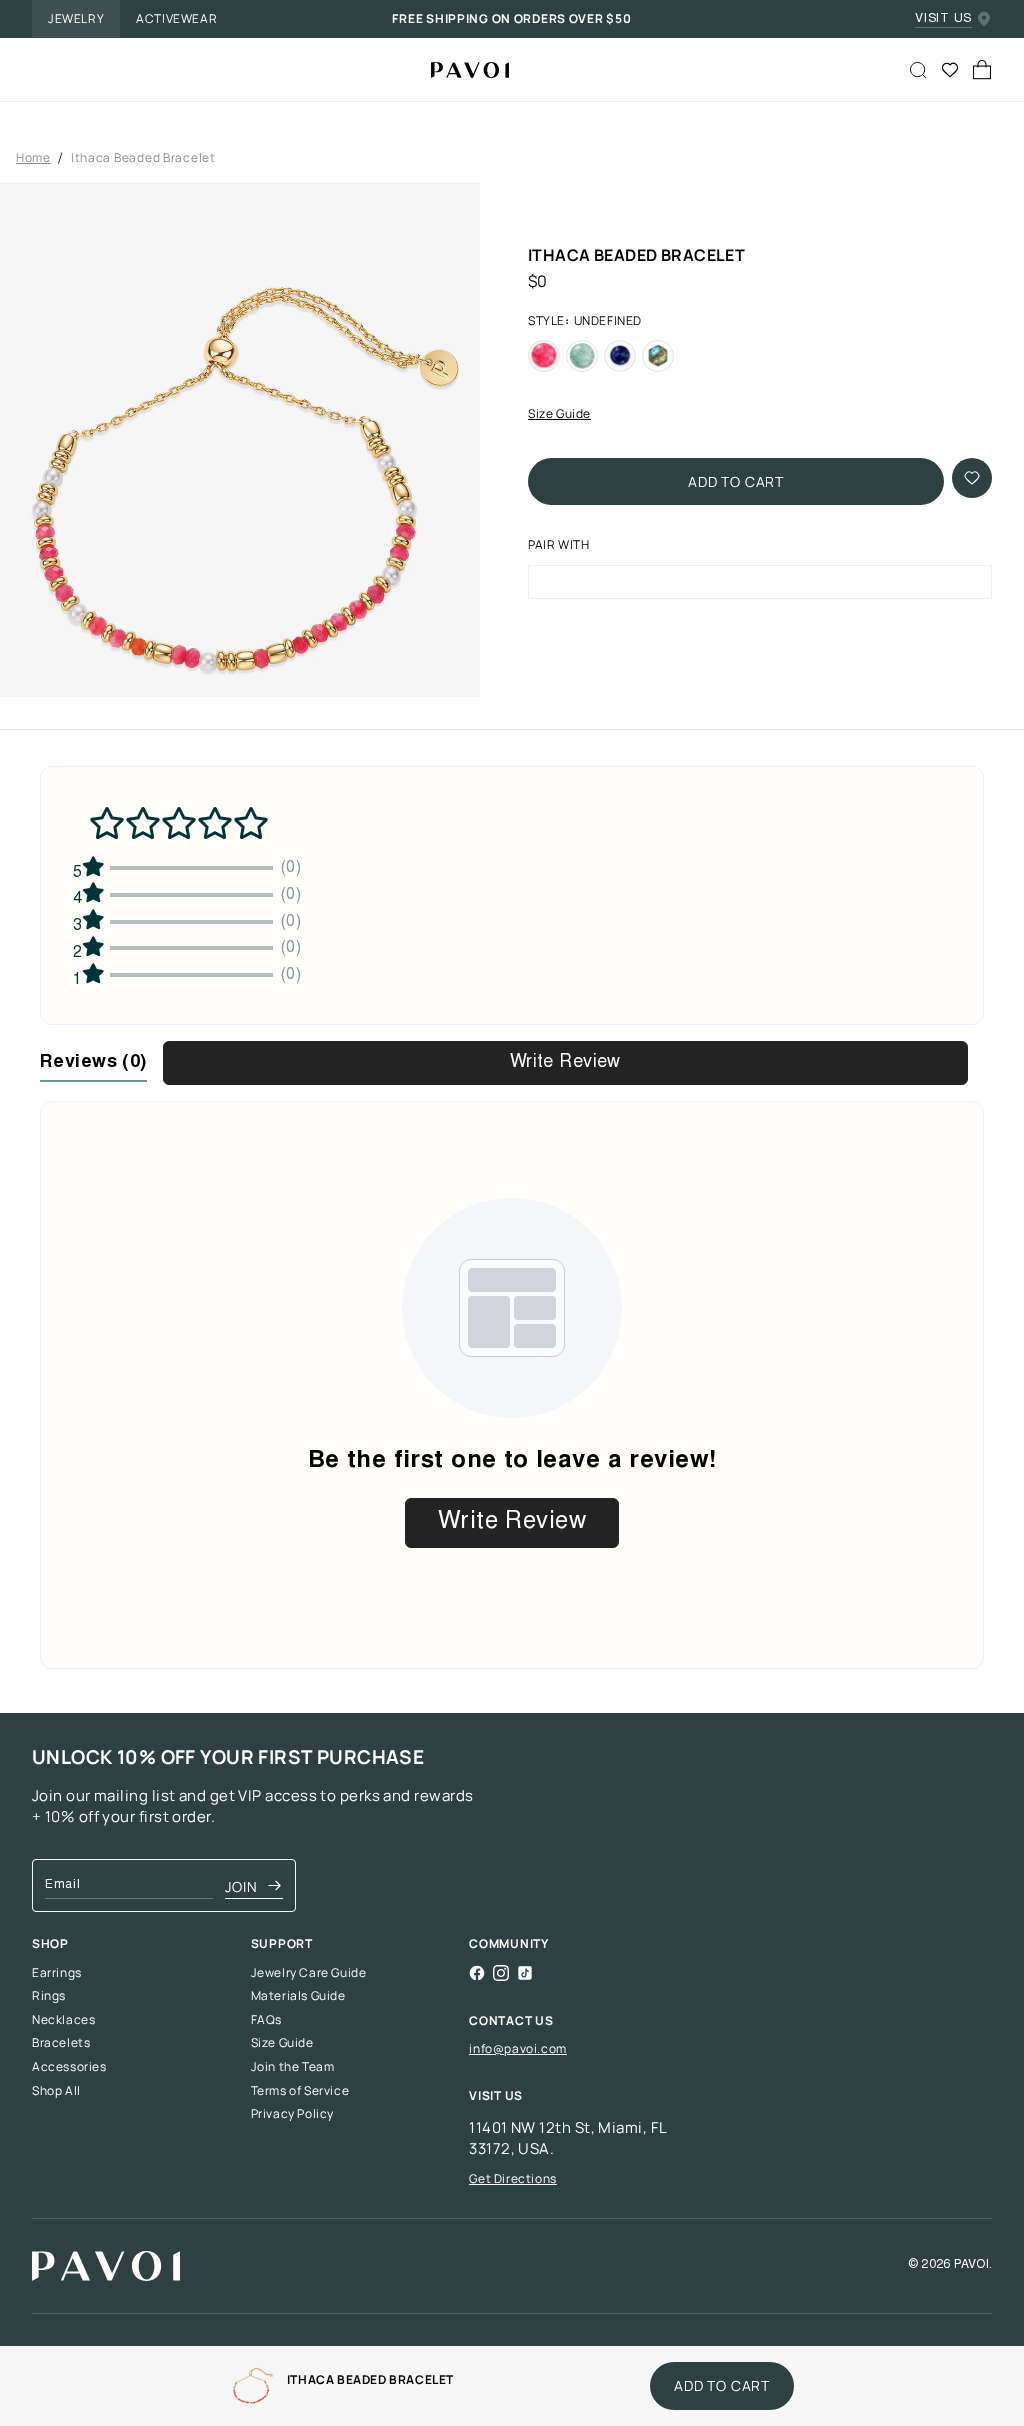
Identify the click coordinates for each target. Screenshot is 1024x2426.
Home (33, 158)
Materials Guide (298, 1996)
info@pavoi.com (517, 2048)
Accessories (69, 2067)
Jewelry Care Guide (309, 1973)
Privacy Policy (292, 2114)
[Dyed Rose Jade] (544, 356)
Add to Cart (736, 481)
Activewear (176, 18)
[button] (240, 482)
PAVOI (971, 2265)
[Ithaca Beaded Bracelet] (462, 70)
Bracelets (61, 2043)
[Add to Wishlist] (972, 478)
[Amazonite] (582, 356)
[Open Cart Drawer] (982, 70)
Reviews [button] (93, 1063)
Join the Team (293, 2067)
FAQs (266, 2020)
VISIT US (943, 19)
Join (241, 1886)
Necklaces (63, 2020)
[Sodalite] (620, 356)
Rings (49, 1996)
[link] (252, 2386)
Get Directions (512, 2178)
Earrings (57, 1973)
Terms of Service (300, 2091)
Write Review (565, 1063)
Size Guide (559, 414)
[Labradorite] (658, 356)
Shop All (56, 2091)
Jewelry (76, 18)
